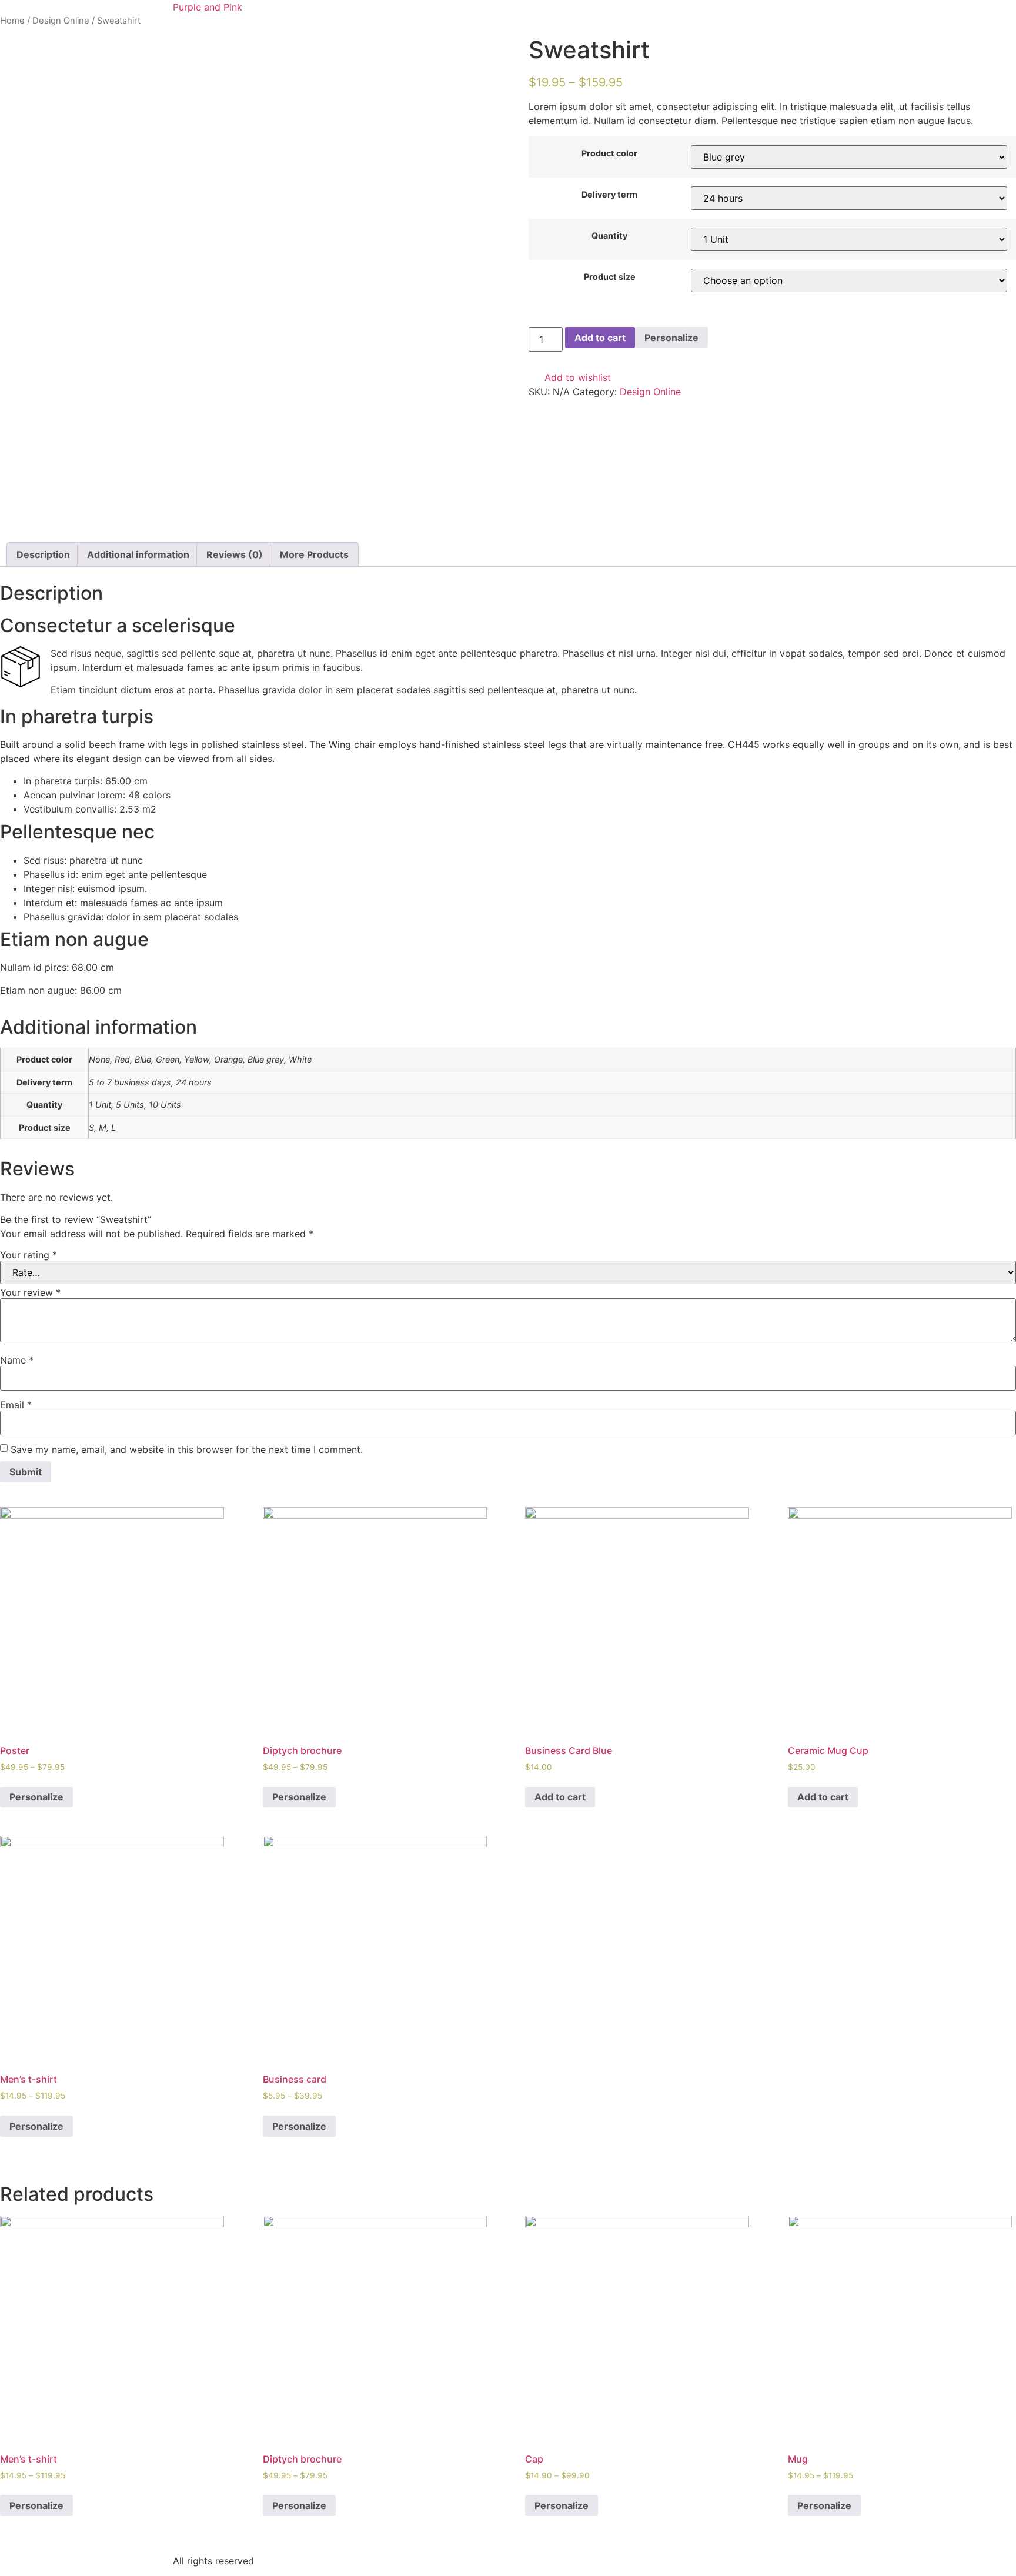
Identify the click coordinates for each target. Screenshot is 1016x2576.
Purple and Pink (208, 7)
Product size (610, 277)
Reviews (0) (235, 554)
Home (12, 21)
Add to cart (600, 338)
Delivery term (609, 195)
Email (16, 1405)
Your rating (29, 1255)
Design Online (61, 21)
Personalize (671, 338)
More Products (314, 554)
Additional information (138, 554)
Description (43, 554)
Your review (30, 1292)
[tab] (43, 554)
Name (17, 1360)
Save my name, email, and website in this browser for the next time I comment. (187, 1449)
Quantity (609, 236)
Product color (609, 153)
